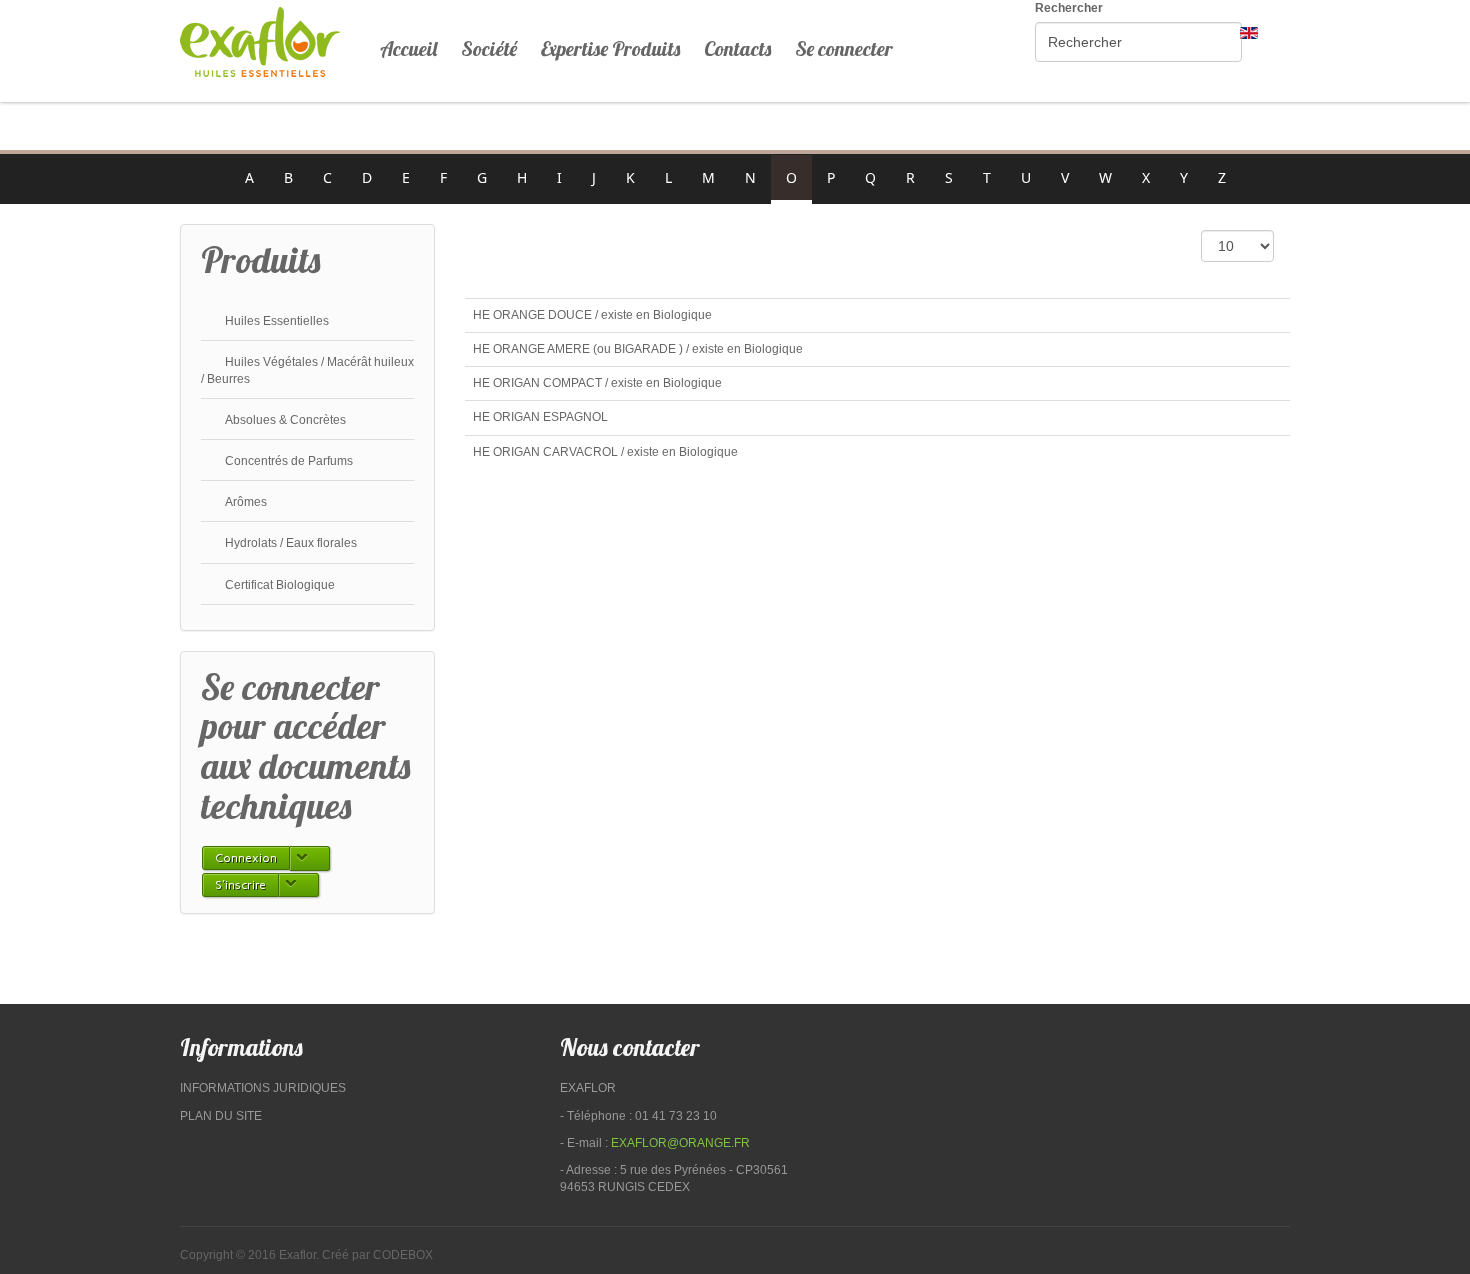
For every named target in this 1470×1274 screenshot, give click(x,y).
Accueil (408, 48)
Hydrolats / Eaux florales (291, 543)
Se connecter (844, 48)
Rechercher (1069, 8)
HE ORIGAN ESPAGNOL (540, 417)
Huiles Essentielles (277, 321)
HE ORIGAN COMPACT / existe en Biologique (597, 383)
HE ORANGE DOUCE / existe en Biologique (592, 315)
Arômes (246, 502)
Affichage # (1165, 245)
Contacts (737, 48)
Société (489, 48)
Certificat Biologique (280, 585)
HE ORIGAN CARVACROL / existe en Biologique (605, 452)
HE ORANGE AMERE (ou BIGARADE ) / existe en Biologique (638, 349)
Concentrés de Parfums (289, 461)
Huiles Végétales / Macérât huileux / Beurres (307, 370)
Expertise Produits (610, 48)
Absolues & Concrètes (285, 420)
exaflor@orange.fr (680, 1143)
